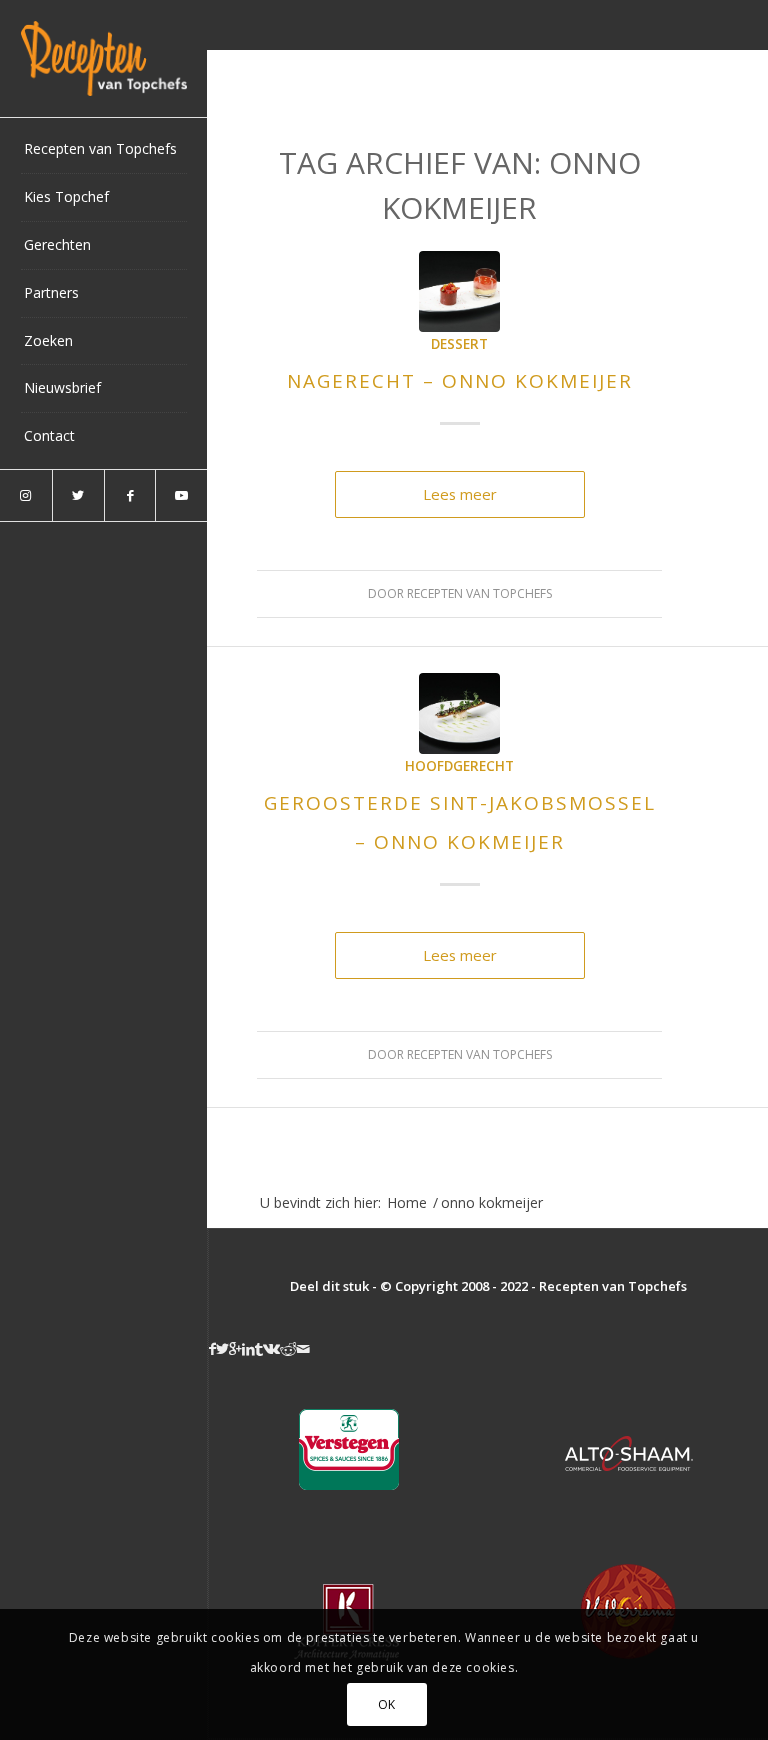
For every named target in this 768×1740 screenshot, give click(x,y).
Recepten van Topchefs (479, 593)
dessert (459, 344)
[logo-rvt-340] (104, 58)
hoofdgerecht (459, 766)
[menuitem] (104, 150)
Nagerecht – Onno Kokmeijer (460, 381)
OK (387, 1704)
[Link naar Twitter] (78, 495)
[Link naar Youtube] (181, 495)
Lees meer (460, 494)
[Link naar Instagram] (26, 495)
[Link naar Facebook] (130, 495)
